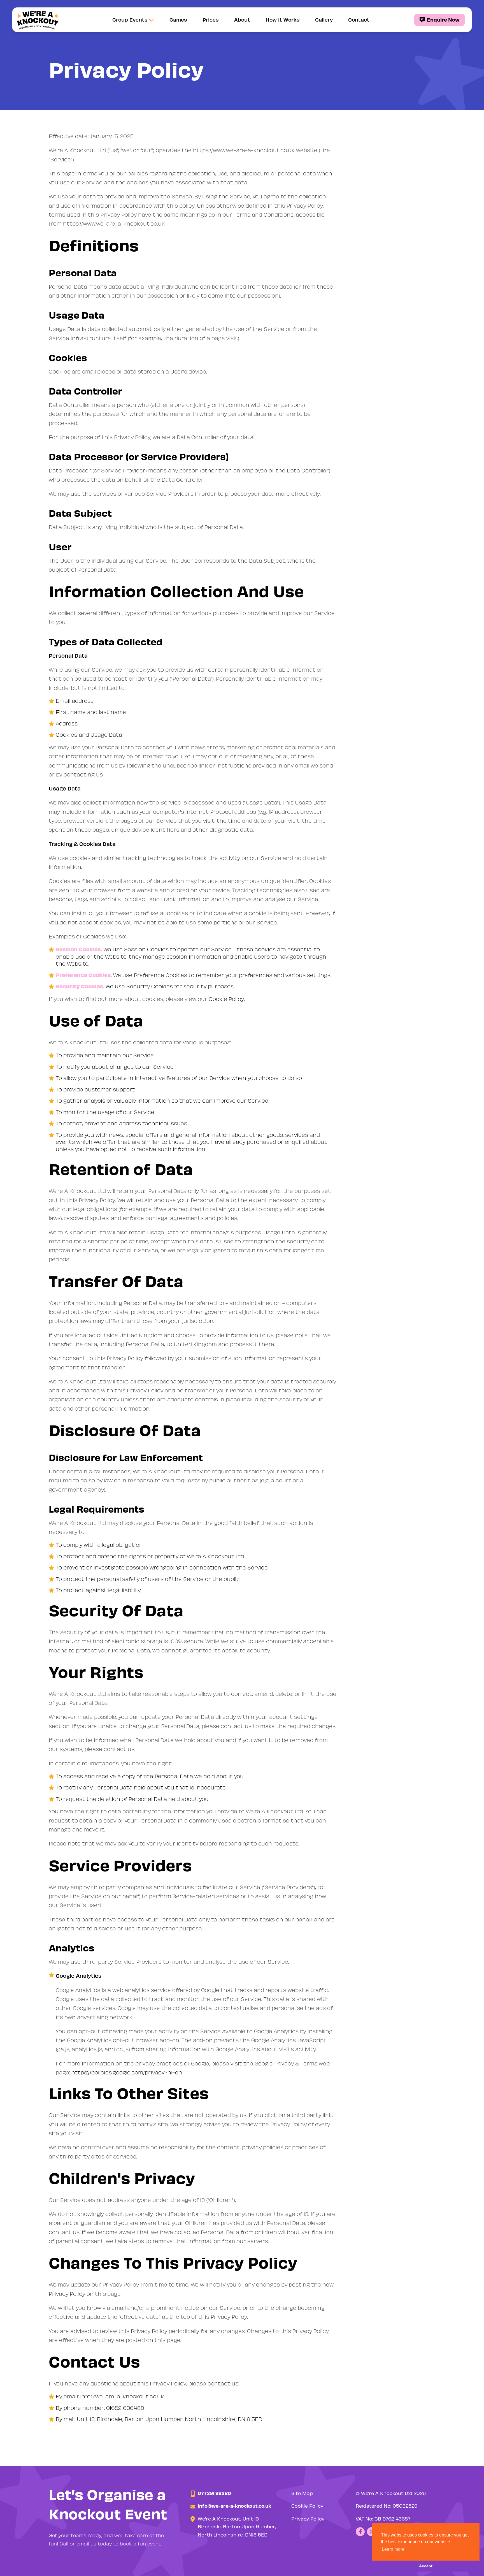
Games (178, 19)
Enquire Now (443, 19)
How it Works (283, 19)
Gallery (324, 19)
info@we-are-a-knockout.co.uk (122, 2396)
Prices (211, 19)
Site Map (302, 2493)
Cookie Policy (226, 999)
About (242, 19)
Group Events (130, 19)
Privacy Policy (308, 2519)
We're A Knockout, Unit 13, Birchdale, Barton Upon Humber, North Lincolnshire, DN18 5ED (237, 2527)
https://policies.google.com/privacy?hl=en (127, 2072)
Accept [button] (426, 2566)
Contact (359, 19)
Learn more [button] (393, 2549)
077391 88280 (214, 2493)
